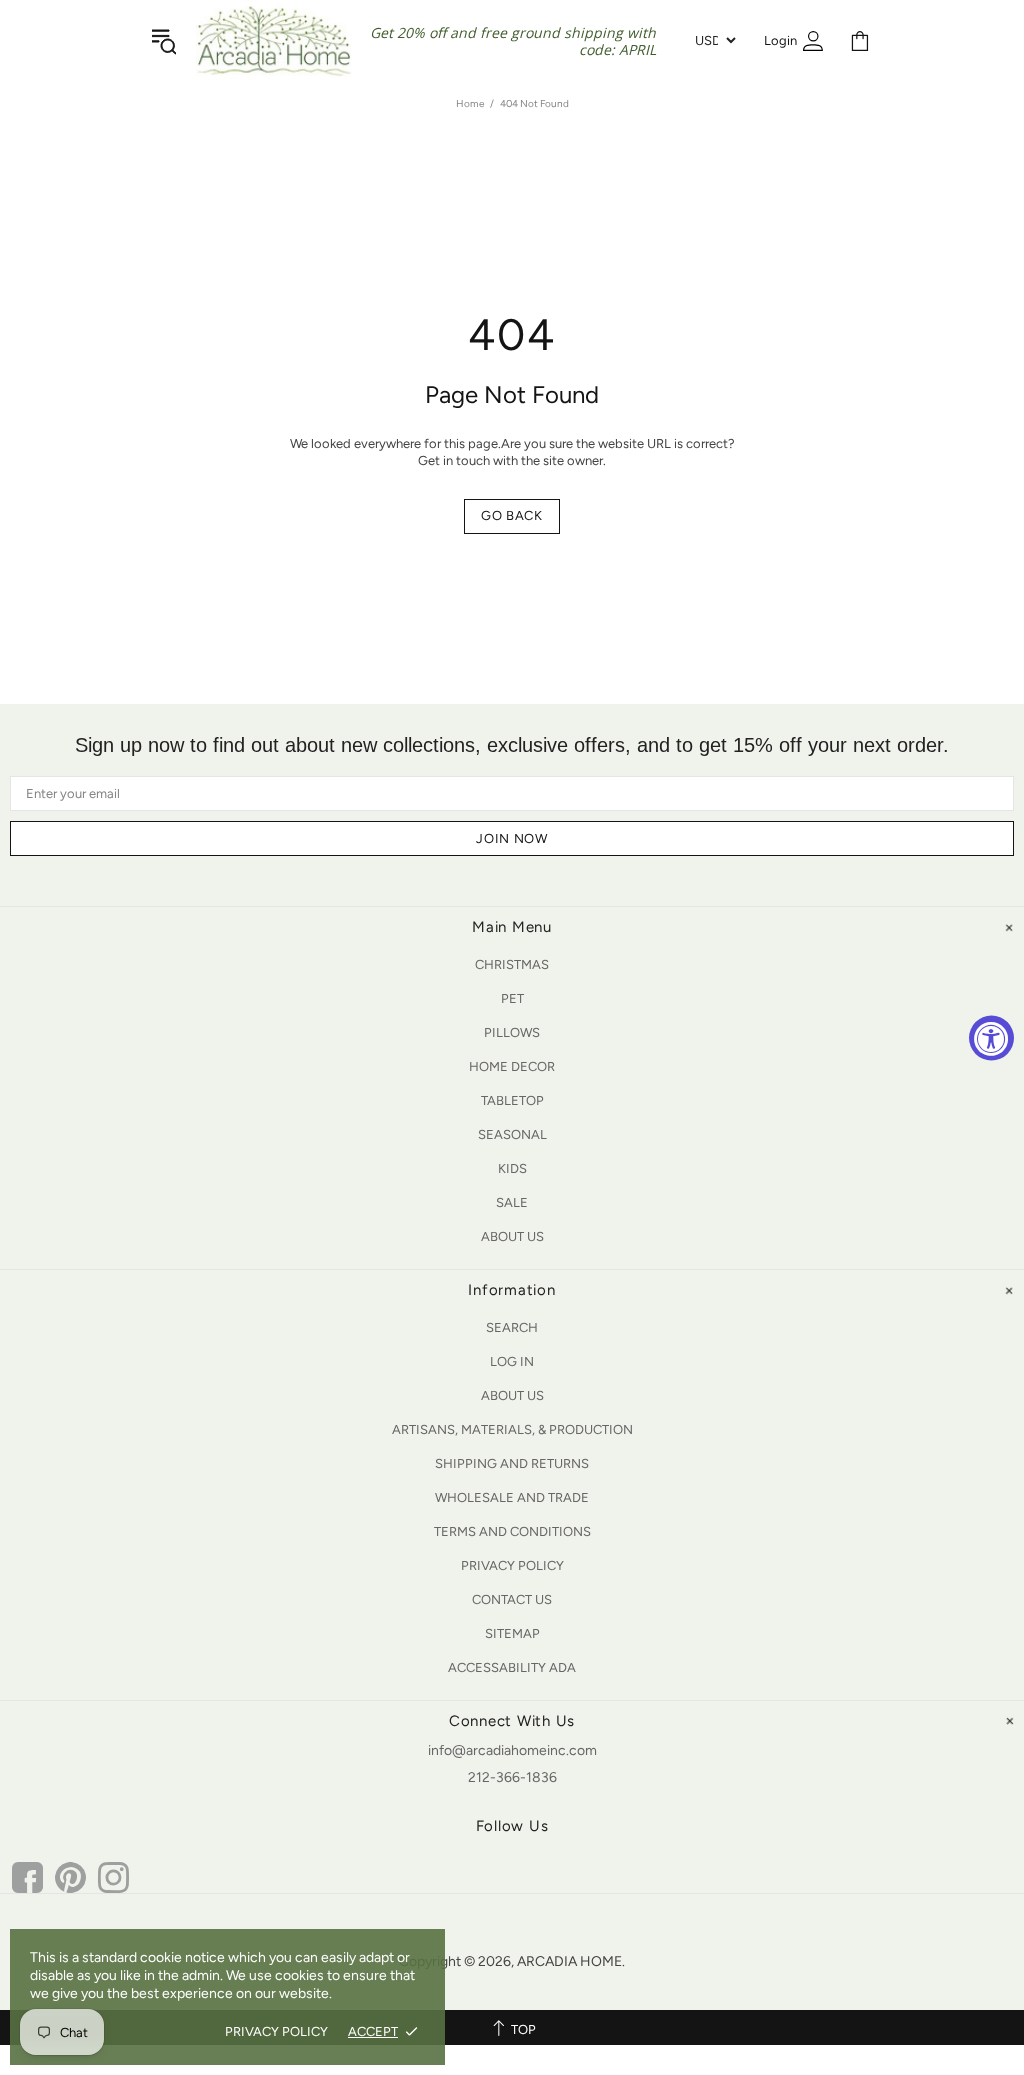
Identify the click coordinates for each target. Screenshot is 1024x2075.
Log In (512, 1361)
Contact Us (512, 1599)
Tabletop (512, 1100)
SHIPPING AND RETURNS (512, 1463)
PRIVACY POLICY (276, 2031)
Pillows (512, 1032)
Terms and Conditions (512, 1531)
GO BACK (512, 515)
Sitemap (512, 1633)
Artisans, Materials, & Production (512, 1429)
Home (470, 103)
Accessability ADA (512, 1667)
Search (512, 1327)
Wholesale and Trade (512, 1497)
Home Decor (512, 1066)
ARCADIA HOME (273, 41)
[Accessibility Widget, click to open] (991, 1037)
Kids (512, 1168)
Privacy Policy (512, 1565)
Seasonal (512, 1134)
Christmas (512, 964)
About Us (512, 1236)
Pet (512, 998)
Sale (512, 1202)
